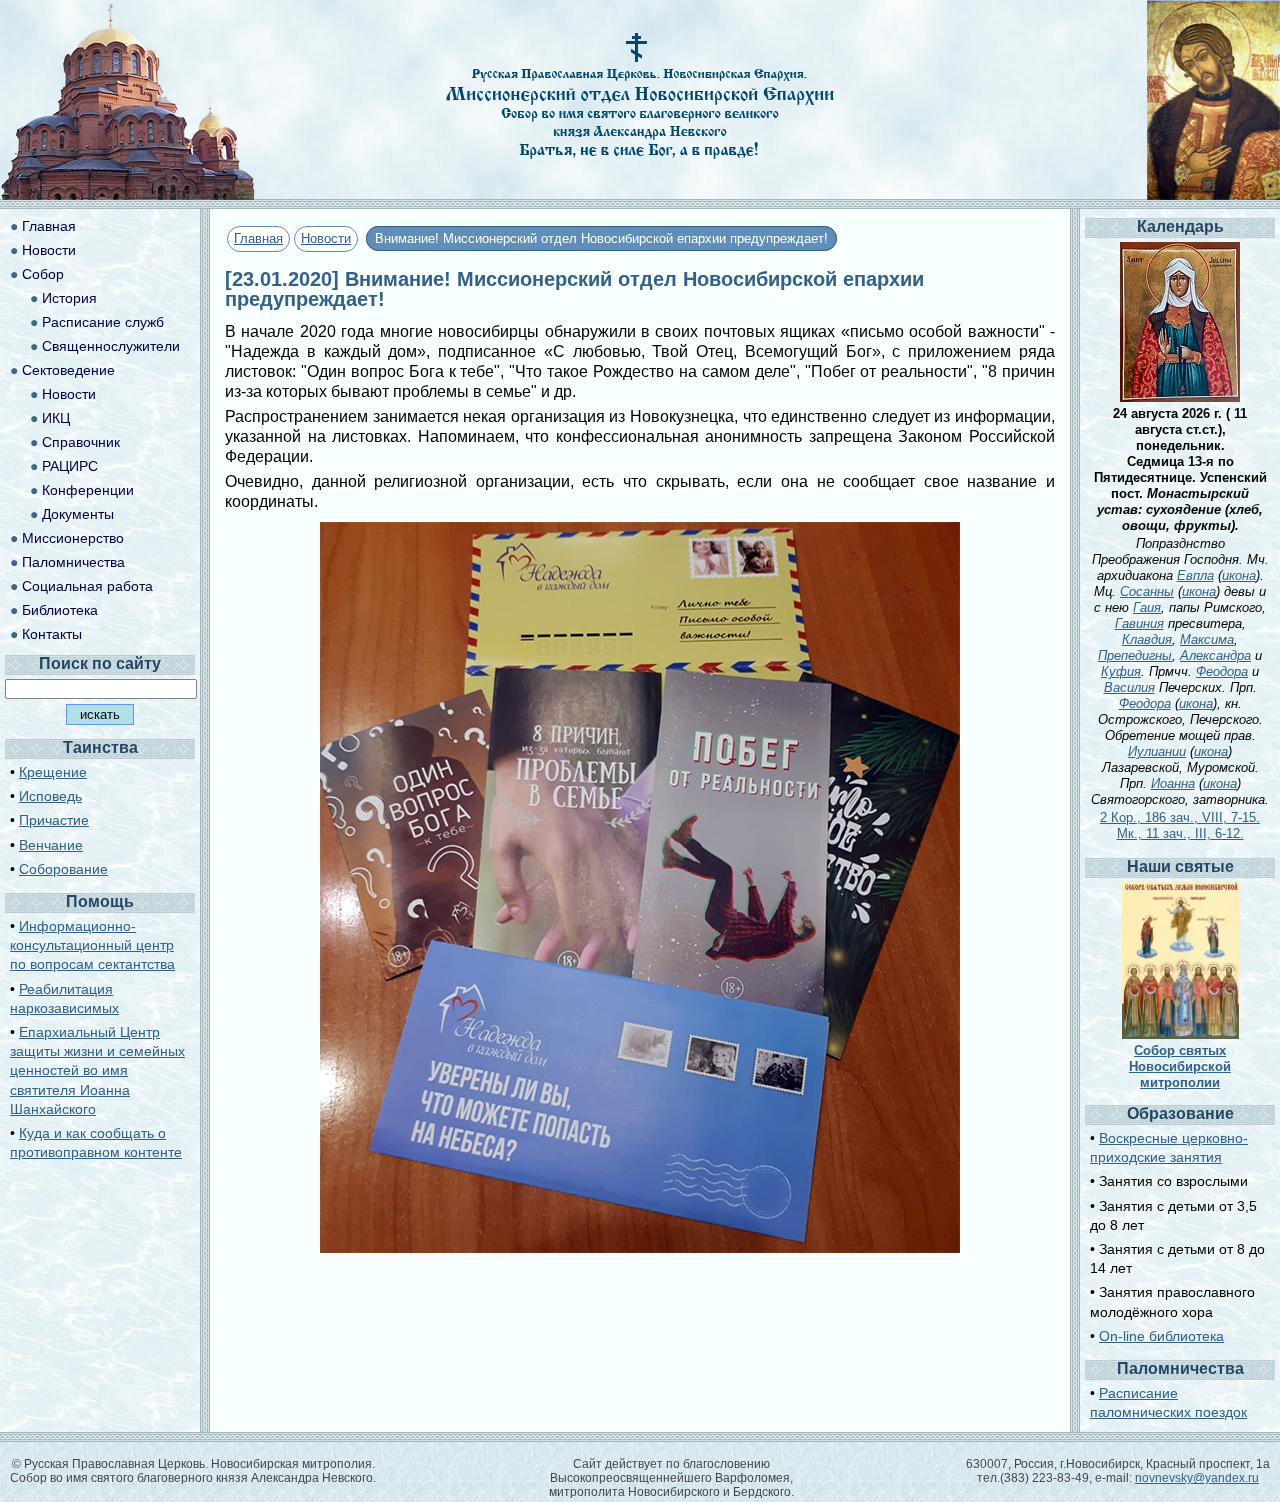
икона (1239, 575)
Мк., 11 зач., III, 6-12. (1180, 833)
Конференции (88, 490)
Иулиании (1157, 751)
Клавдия (1147, 639)
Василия (1129, 687)
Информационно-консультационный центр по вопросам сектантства (92, 945)
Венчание (51, 845)
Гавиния (1139, 623)
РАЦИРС (70, 466)
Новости (326, 238)
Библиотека (60, 610)
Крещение (53, 772)
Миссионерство (73, 538)
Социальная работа (87, 586)
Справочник (81, 442)
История (69, 298)
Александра (1215, 655)
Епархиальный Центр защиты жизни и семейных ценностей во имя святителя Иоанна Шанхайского (97, 1070)
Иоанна (1173, 783)
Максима (1207, 639)
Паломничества (73, 562)
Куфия (1121, 671)
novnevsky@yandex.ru (1197, 1478)
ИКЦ (56, 418)
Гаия (1147, 607)
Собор (43, 274)
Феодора (1222, 671)
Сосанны (1147, 591)
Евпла (1195, 575)
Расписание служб (103, 322)
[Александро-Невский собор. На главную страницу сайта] (128, 194)
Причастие (54, 820)
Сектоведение (68, 370)
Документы (78, 514)
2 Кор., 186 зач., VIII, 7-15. (1180, 817)
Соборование (63, 869)
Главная (258, 238)
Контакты (52, 634)
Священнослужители (111, 346)
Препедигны (1135, 655)
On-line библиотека (1161, 1336)
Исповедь (50, 796)
